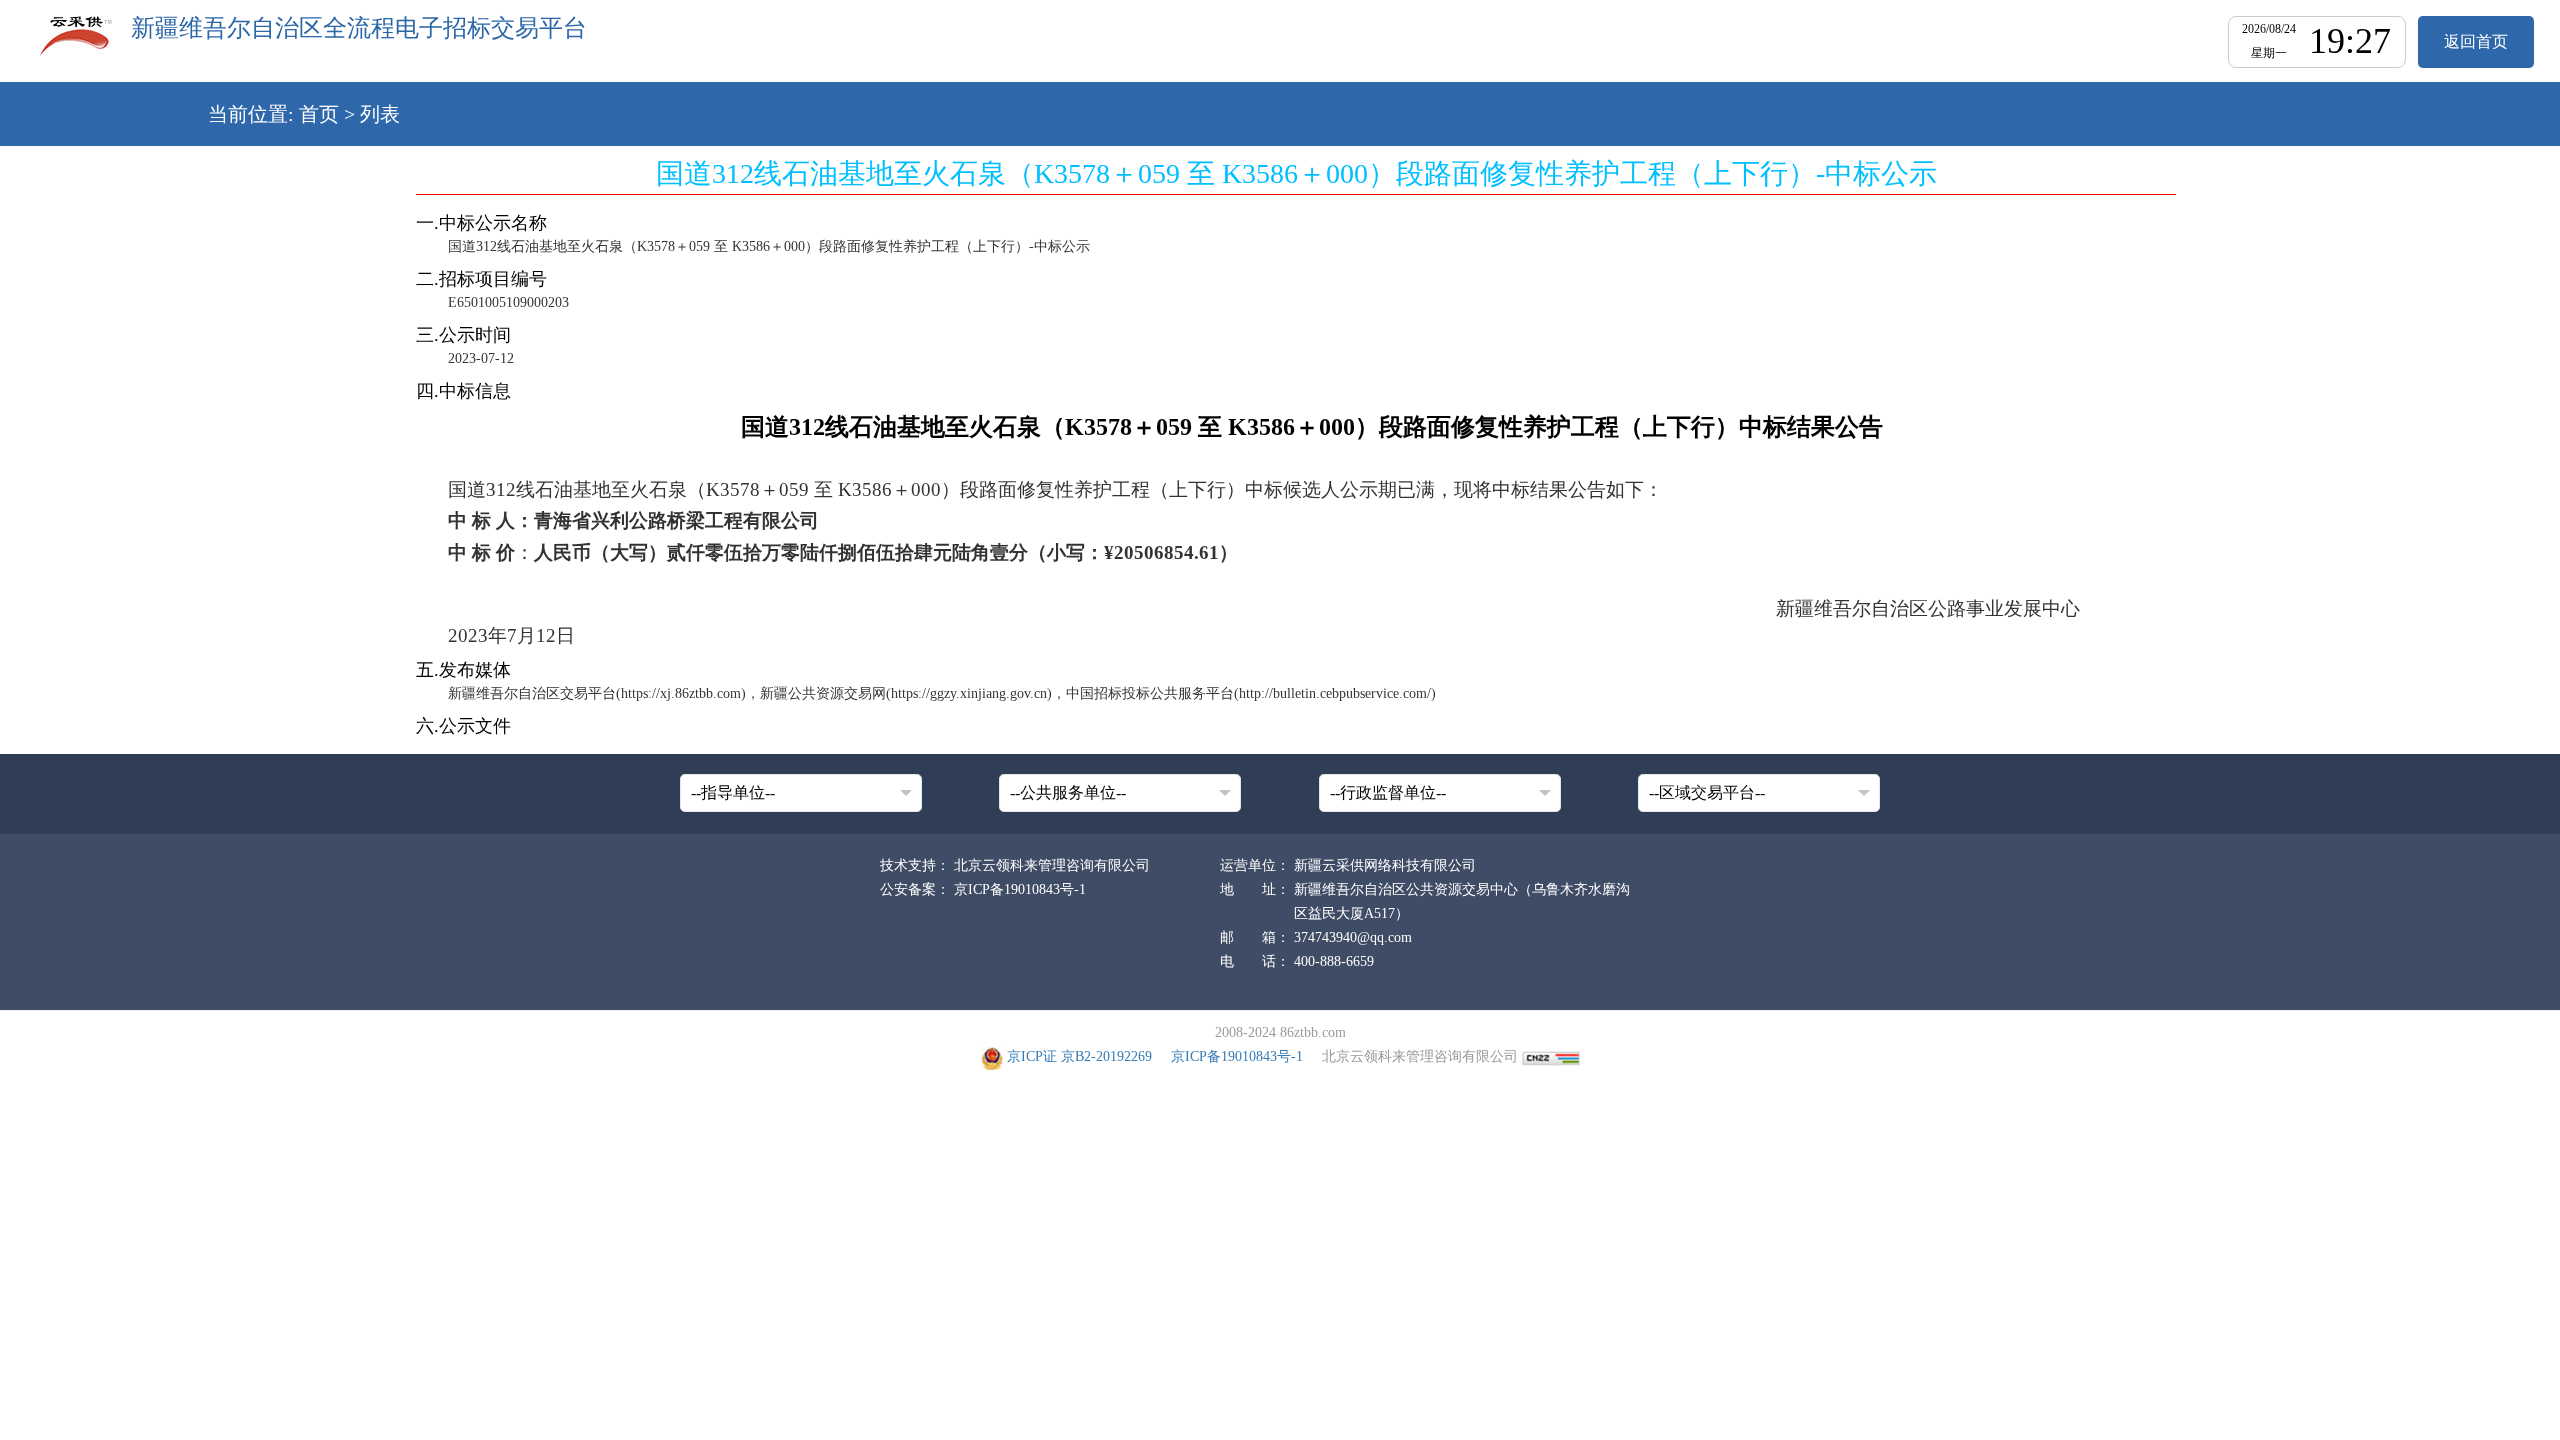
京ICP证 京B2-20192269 (1079, 1056)
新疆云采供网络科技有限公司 (1385, 865)
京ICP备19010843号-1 (1020, 889)
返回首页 (2476, 41)
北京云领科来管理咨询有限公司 (1052, 865)
